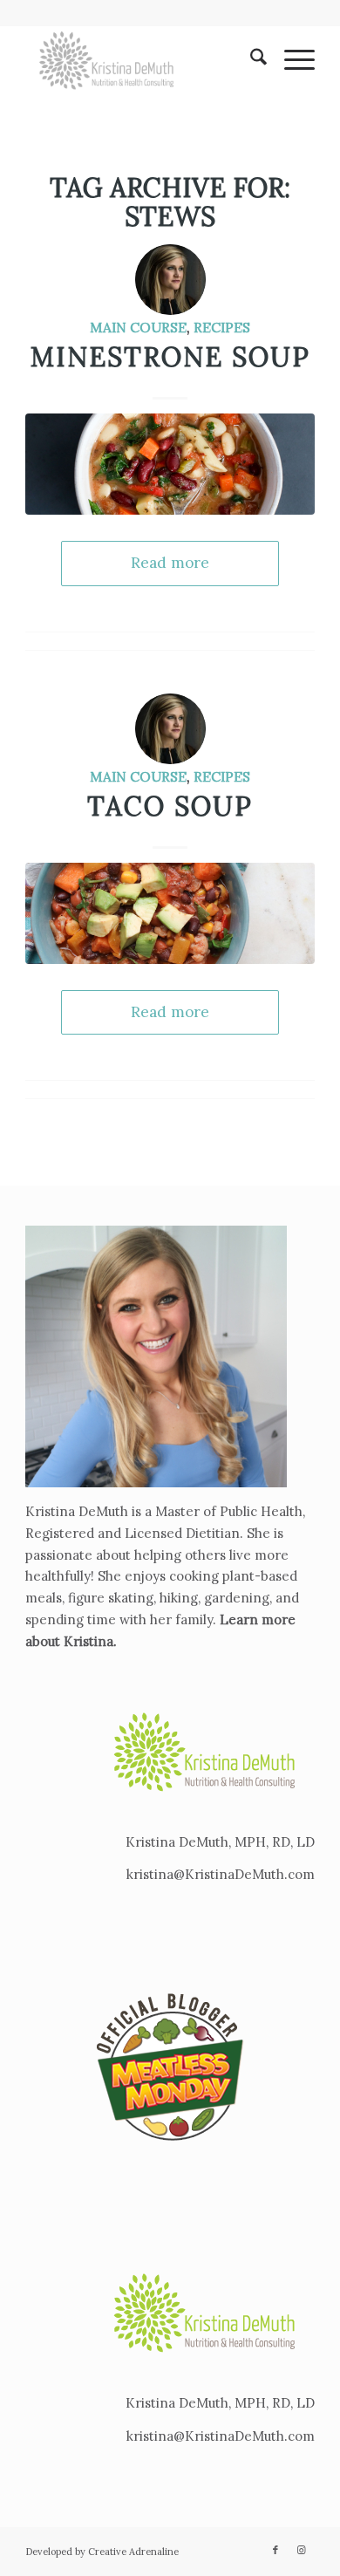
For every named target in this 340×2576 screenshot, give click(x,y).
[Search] (250, 60)
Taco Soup (170, 806)
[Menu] (291, 60)
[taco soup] (170, 913)
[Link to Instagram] (302, 2550)
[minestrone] (170, 464)
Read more (170, 563)
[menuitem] (250, 60)
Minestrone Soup (170, 357)
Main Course (138, 327)
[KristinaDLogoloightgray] (141, 60)
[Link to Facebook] (275, 2550)
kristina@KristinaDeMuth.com (221, 1874)
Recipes (222, 327)
